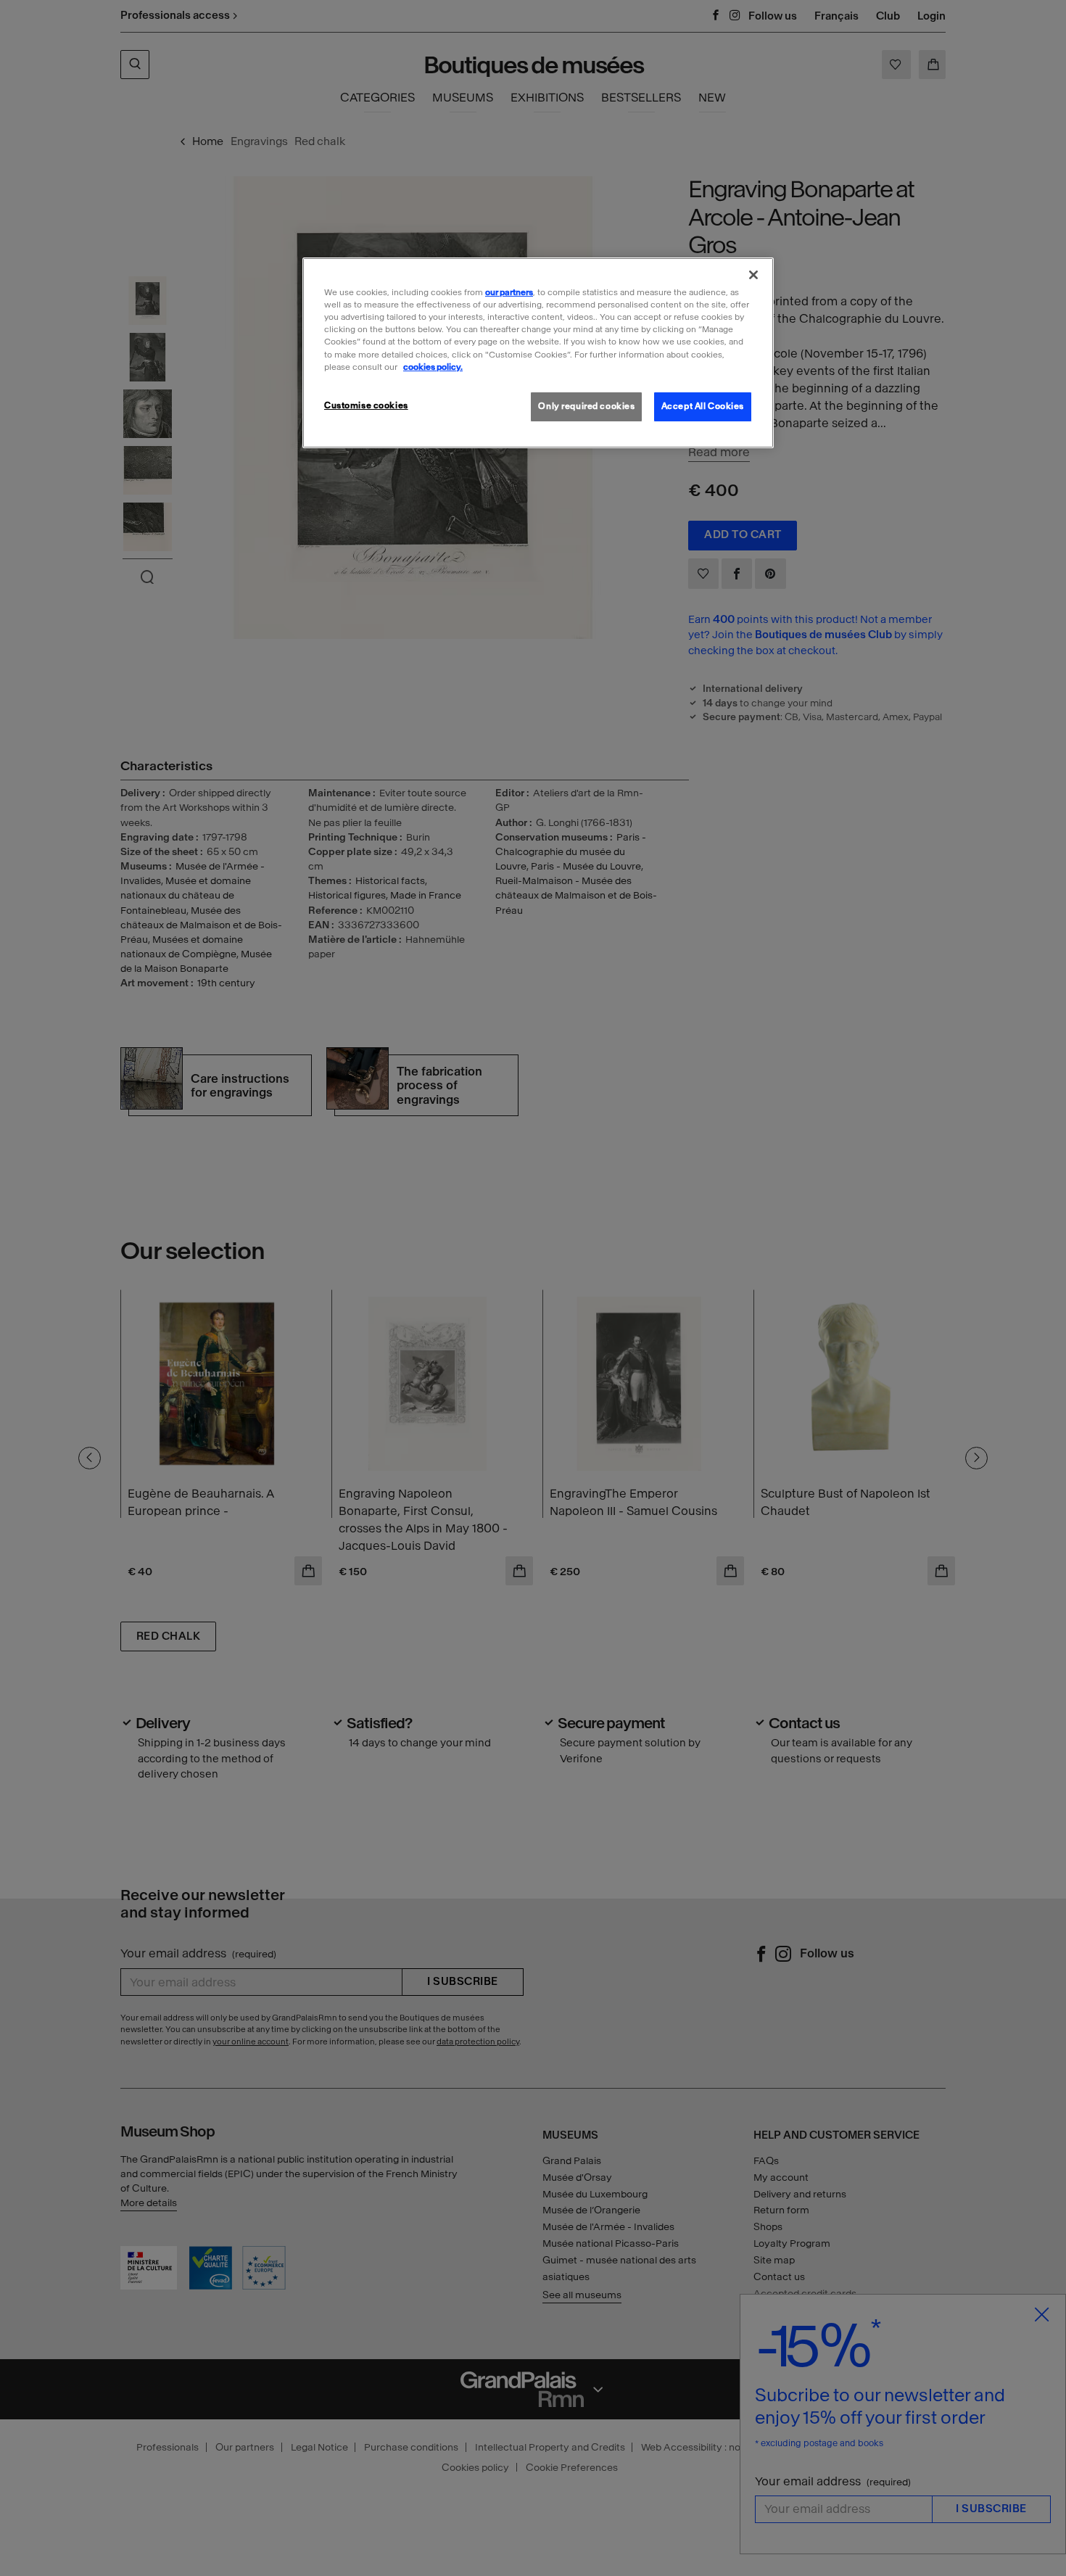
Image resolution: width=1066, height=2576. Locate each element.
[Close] (753, 275)
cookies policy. (433, 367)
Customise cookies (366, 405)
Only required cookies (586, 406)
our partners (509, 292)
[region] (538, 352)
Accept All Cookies (703, 406)
